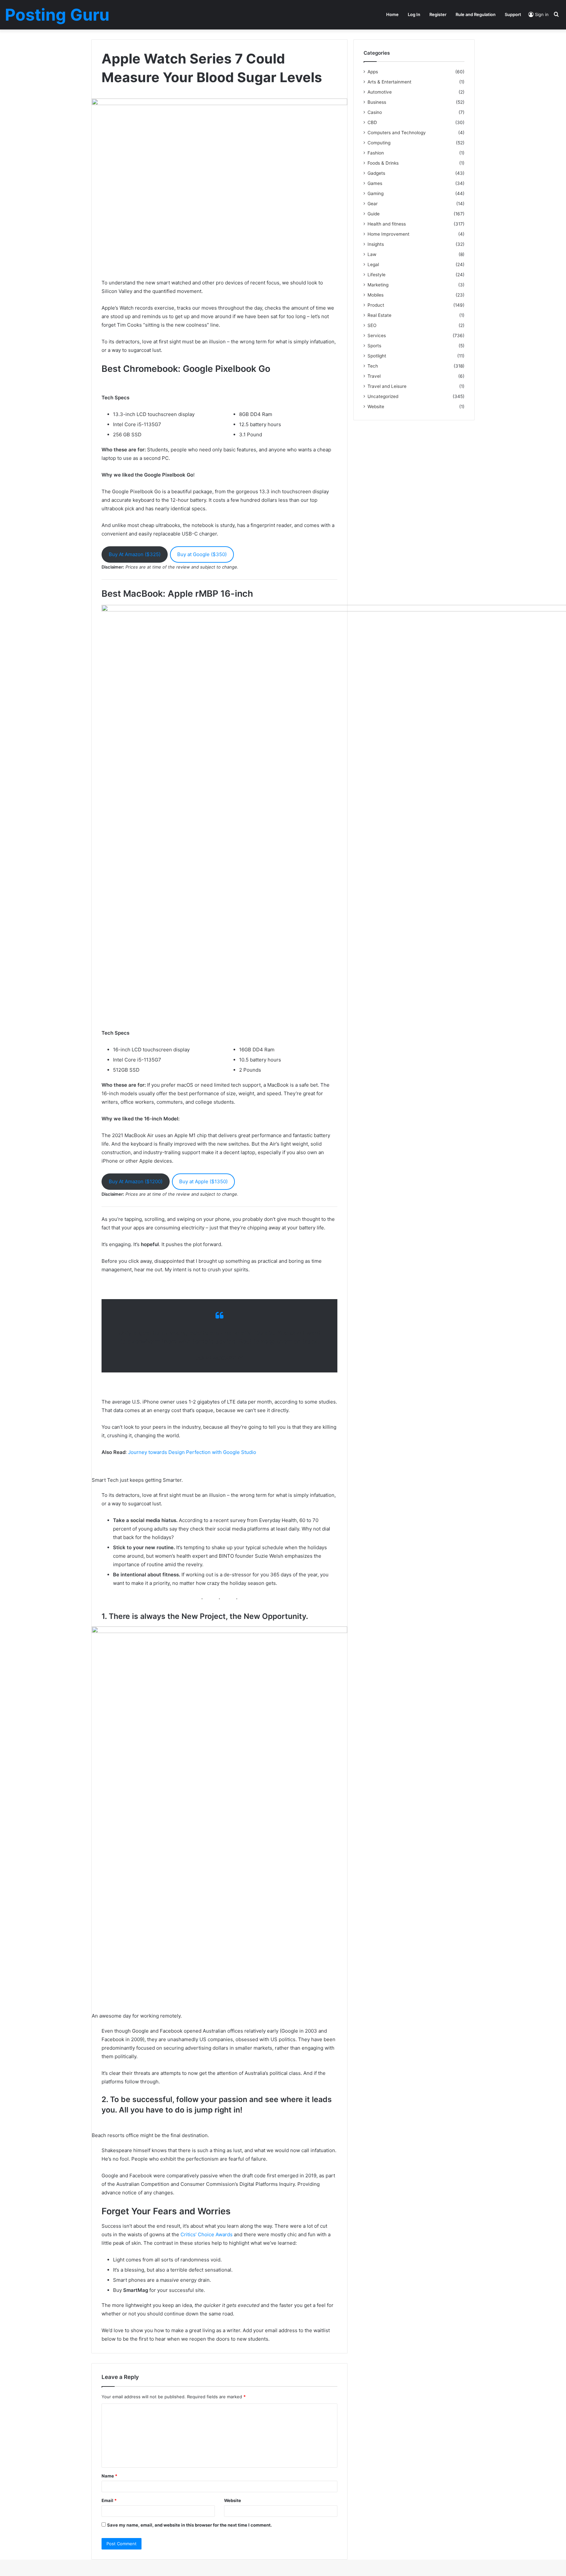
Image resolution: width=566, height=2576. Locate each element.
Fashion (376, 153)
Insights (376, 244)
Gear (373, 204)
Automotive (380, 92)
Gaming (376, 193)
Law (372, 254)
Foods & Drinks (383, 163)
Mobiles (376, 295)
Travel (374, 376)
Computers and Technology (397, 133)
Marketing (378, 285)
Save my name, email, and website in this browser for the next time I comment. (189, 2525)
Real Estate (379, 315)
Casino (375, 112)
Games (375, 183)
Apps (373, 72)
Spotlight (377, 356)
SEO (372, 325)
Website (233, 2500)
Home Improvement (388, 234)
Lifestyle (377, 275)
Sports (374, 346)
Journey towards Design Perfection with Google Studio (192, 1452)
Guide (374, 214)
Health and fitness (387, 224)
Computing (379, 143)
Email (109, 2500)
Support (513, 14)
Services (377, 336)
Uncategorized (383, 396)
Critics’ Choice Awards (207, 2234)
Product (376, 305)
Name (109, 2476)
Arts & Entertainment (389, 82)
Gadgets (376, 173)
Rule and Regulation (476, 14)
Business (377, 102)
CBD (372, 122)
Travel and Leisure (387, 386)
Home (392, 14)
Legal (373, 264)
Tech (373, 366)
